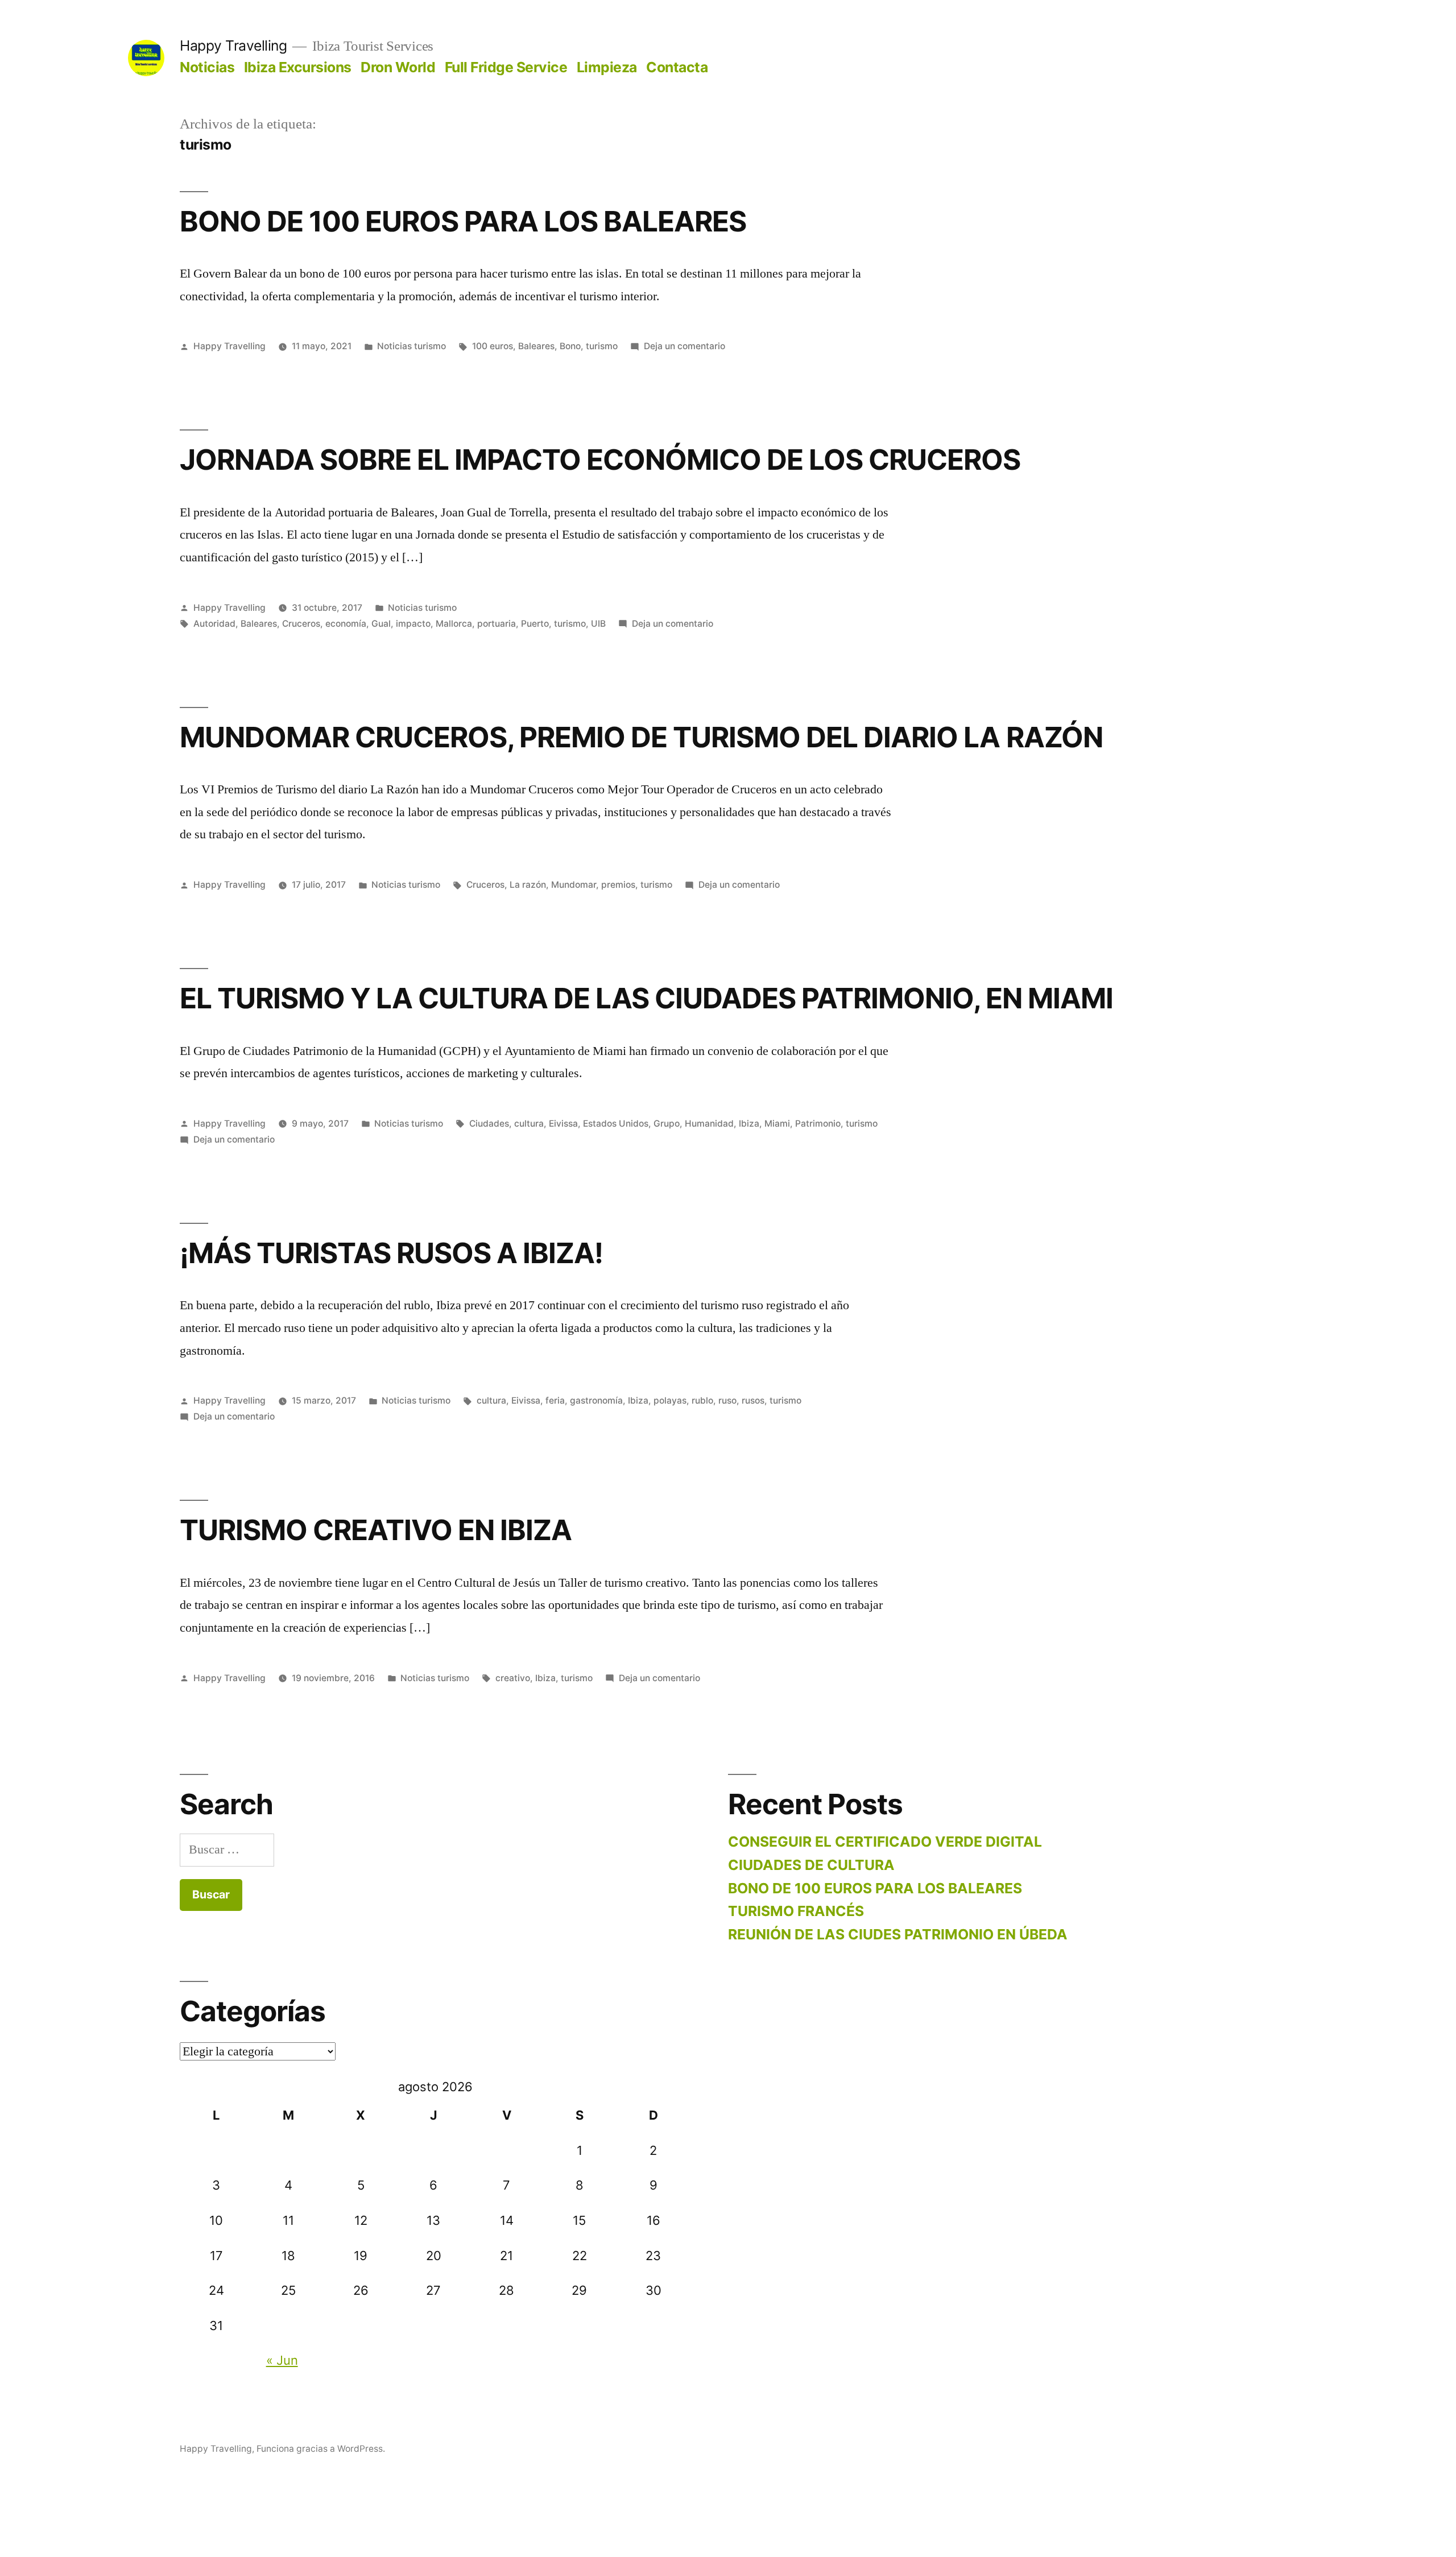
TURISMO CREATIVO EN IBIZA (376, 1530)
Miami (777, 1124)
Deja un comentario (684, 346)
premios (618, 885)
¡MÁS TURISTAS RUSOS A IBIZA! (391, 1253)
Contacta (677, 67)
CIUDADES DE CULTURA (811, 1865)
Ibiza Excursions (298, 67)
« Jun (282, 2360)
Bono (570, 346)
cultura (529, 1124)
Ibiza (749, 1124)
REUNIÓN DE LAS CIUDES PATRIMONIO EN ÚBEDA (898, 1934)
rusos (753, 1400)
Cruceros (301, 624)
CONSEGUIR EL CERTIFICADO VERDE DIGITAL (885, 1842)
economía (346, 624)
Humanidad (709, 1124)
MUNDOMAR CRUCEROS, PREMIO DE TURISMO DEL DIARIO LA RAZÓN (641, 737)
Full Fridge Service (506, 67)
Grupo (667, 1124)
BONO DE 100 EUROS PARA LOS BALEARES (463, 221)
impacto (413, 624)
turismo (602, 346)
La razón (528, 885)
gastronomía (596, 1400)
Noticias (207, 67)
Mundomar (574, 885)
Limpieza (607, 67)
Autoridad (214, 624)
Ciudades (489, 1124)
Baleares (536, 346)
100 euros (493, 346)
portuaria (497, 624)
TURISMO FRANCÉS (796, 1911)
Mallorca (454, 624)
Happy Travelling (233, 45)
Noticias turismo (411, 346)
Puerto (535, 624)
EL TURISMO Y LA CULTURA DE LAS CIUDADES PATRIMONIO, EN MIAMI (646, 998)
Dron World (398, 67)
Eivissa (563, 1124)
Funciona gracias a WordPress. (321, 2449)
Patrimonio (818, 1124)
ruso (727, 1400)
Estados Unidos (616, 1124)
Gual (381, 624)
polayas (670, 1400)
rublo (702, 1400)
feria (555, 1400)
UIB (598, 624)
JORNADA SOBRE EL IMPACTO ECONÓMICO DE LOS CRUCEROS (600, 460)
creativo (513, 1678)
